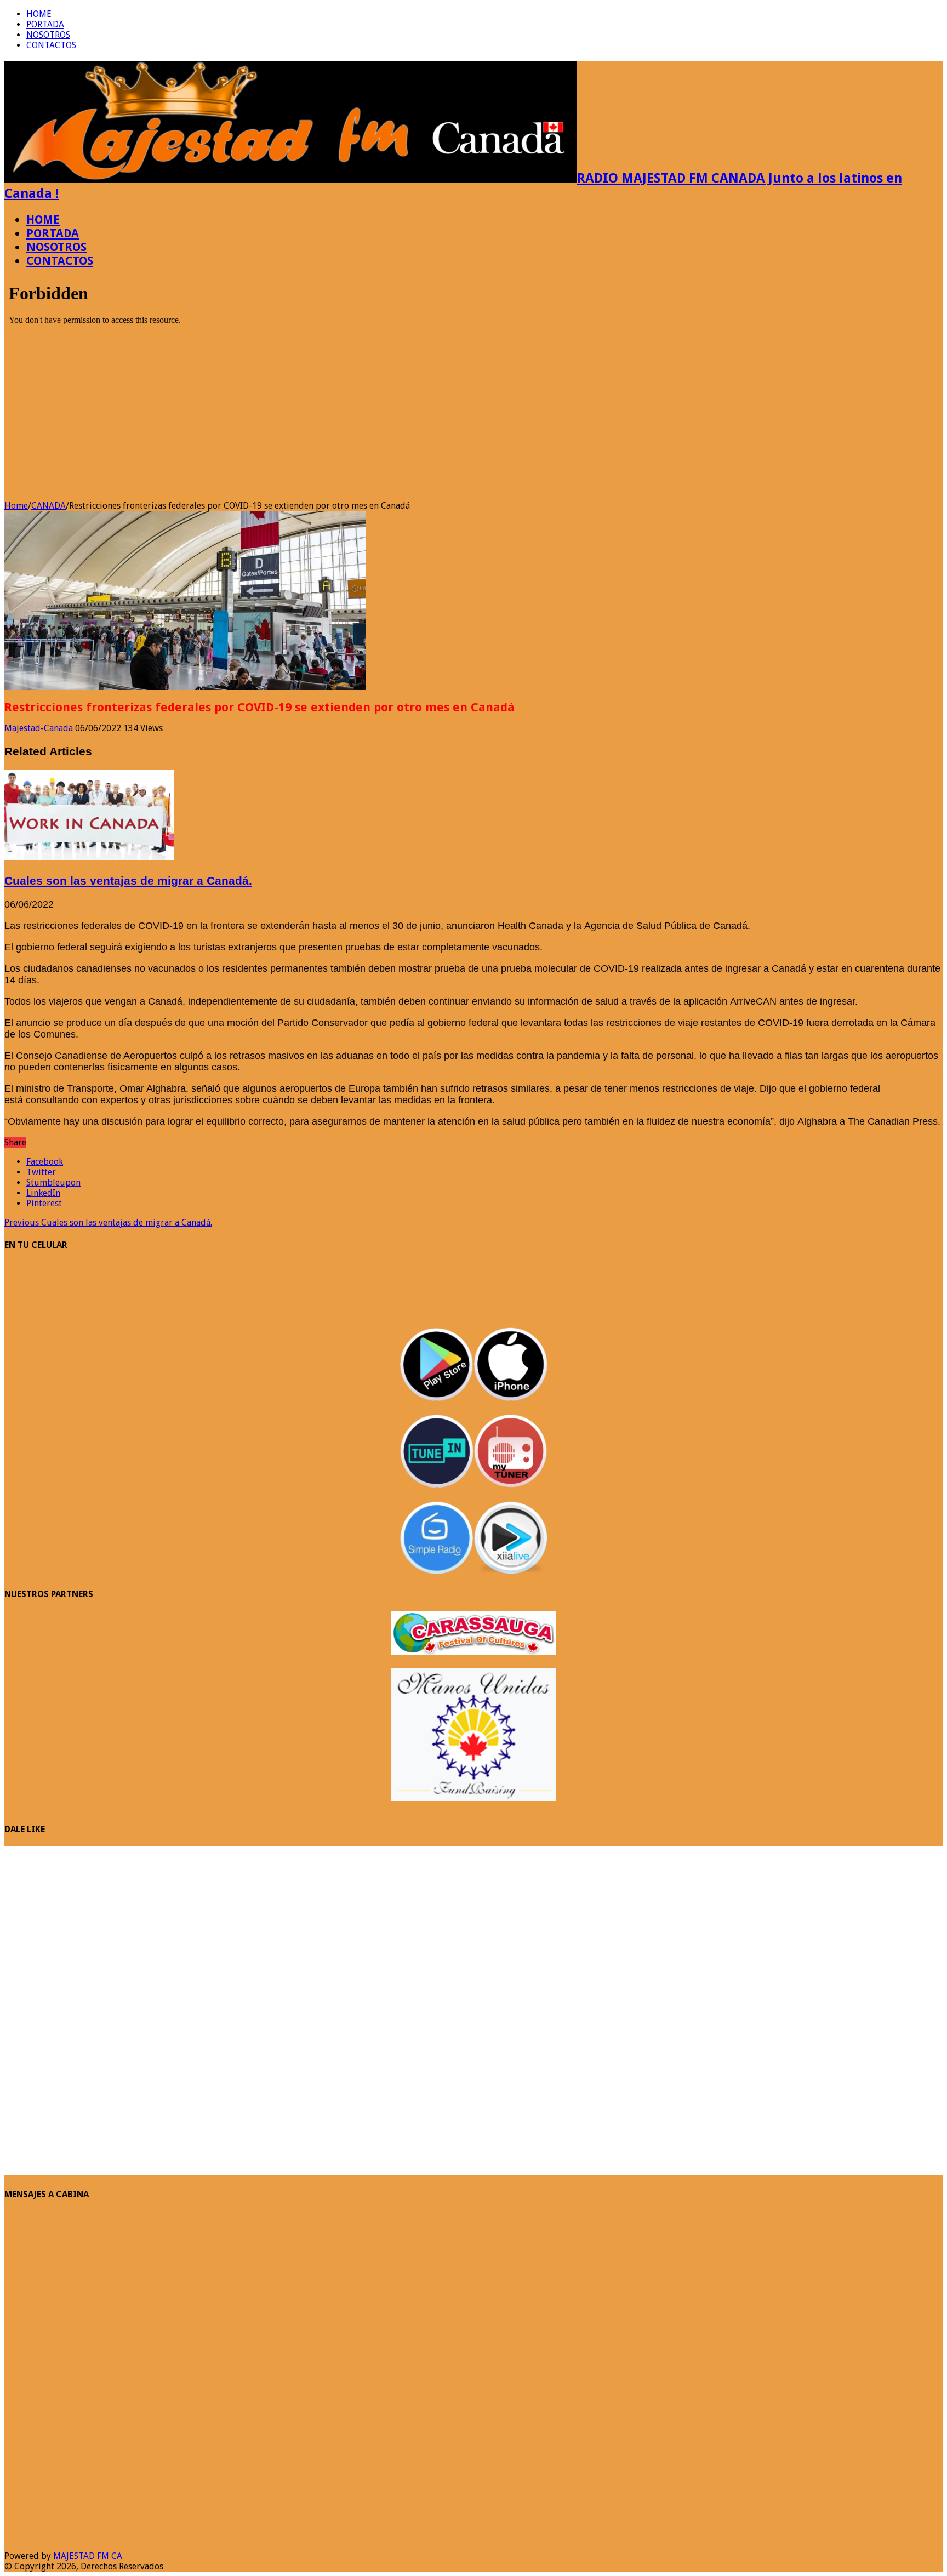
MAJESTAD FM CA (88, 2556)
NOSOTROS (48, 35)
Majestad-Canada (40, 728)
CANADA (49, 506)
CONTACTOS (51, 45)
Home (16, 506)
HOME (39, 14)
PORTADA (45, 24)
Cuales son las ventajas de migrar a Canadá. (128, 880)
